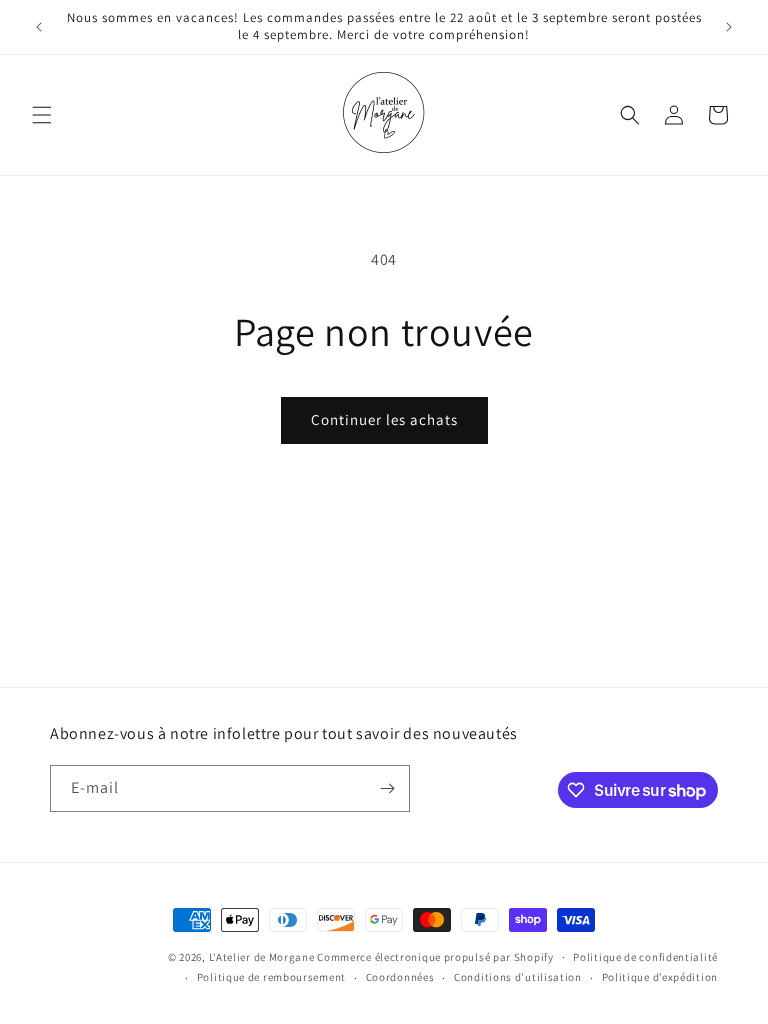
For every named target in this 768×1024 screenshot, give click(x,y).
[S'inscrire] (387, 788)
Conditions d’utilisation (518, 977)
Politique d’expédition (660, 977)
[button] (42, 115)
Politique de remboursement (271, 977)
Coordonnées (400, 977)
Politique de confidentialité (645, 957)
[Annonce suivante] (729, 27)
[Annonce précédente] (39, 27)
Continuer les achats (384, 419)
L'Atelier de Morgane (262, 957)
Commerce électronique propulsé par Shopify (435, 957)
